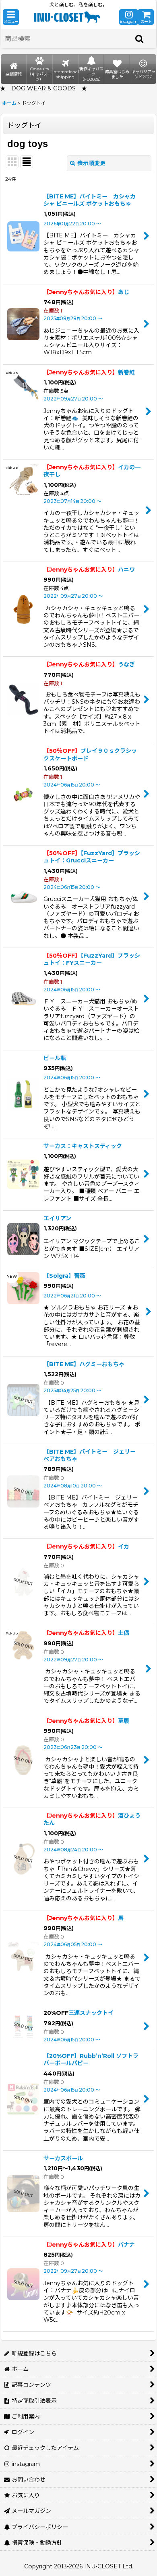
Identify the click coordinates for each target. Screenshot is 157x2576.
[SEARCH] (140, 39)
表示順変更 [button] (91, 163)
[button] (11, 17)
